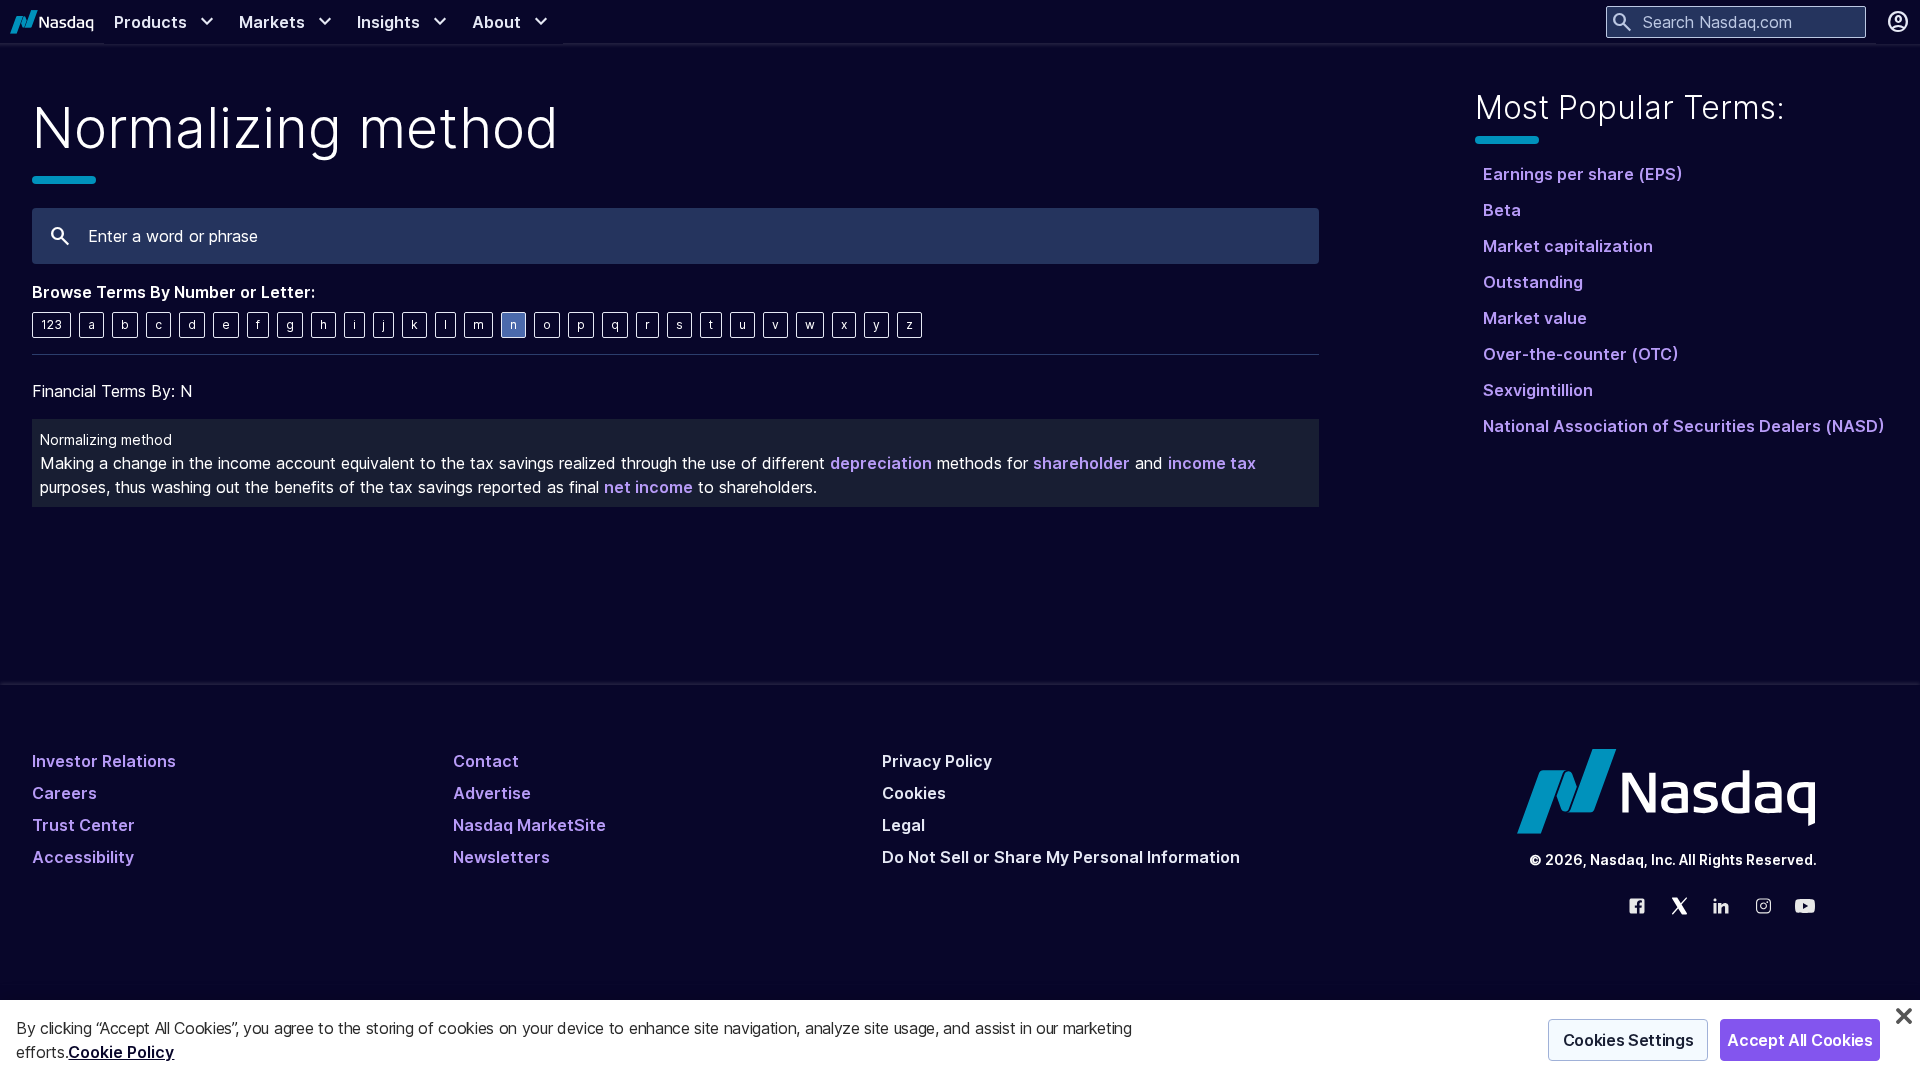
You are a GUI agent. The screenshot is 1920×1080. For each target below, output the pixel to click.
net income (648, 487)
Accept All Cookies (1799, 1040)
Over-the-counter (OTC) (1581, 354)
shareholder (1081, 463)
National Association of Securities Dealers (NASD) (1684, 426)
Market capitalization (1568, 246)
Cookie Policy (121, 1052)
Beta (1502, 210)
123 (51, 324)
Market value (1535, 318)
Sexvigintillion (1538, 390)
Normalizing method (106, 439)
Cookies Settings (1628, 1040)
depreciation (881, 463)
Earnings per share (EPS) (1583, 174)
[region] (960, 1040)
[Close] (1904, 1016)
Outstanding (1533, 282)
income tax (1212, 463)
